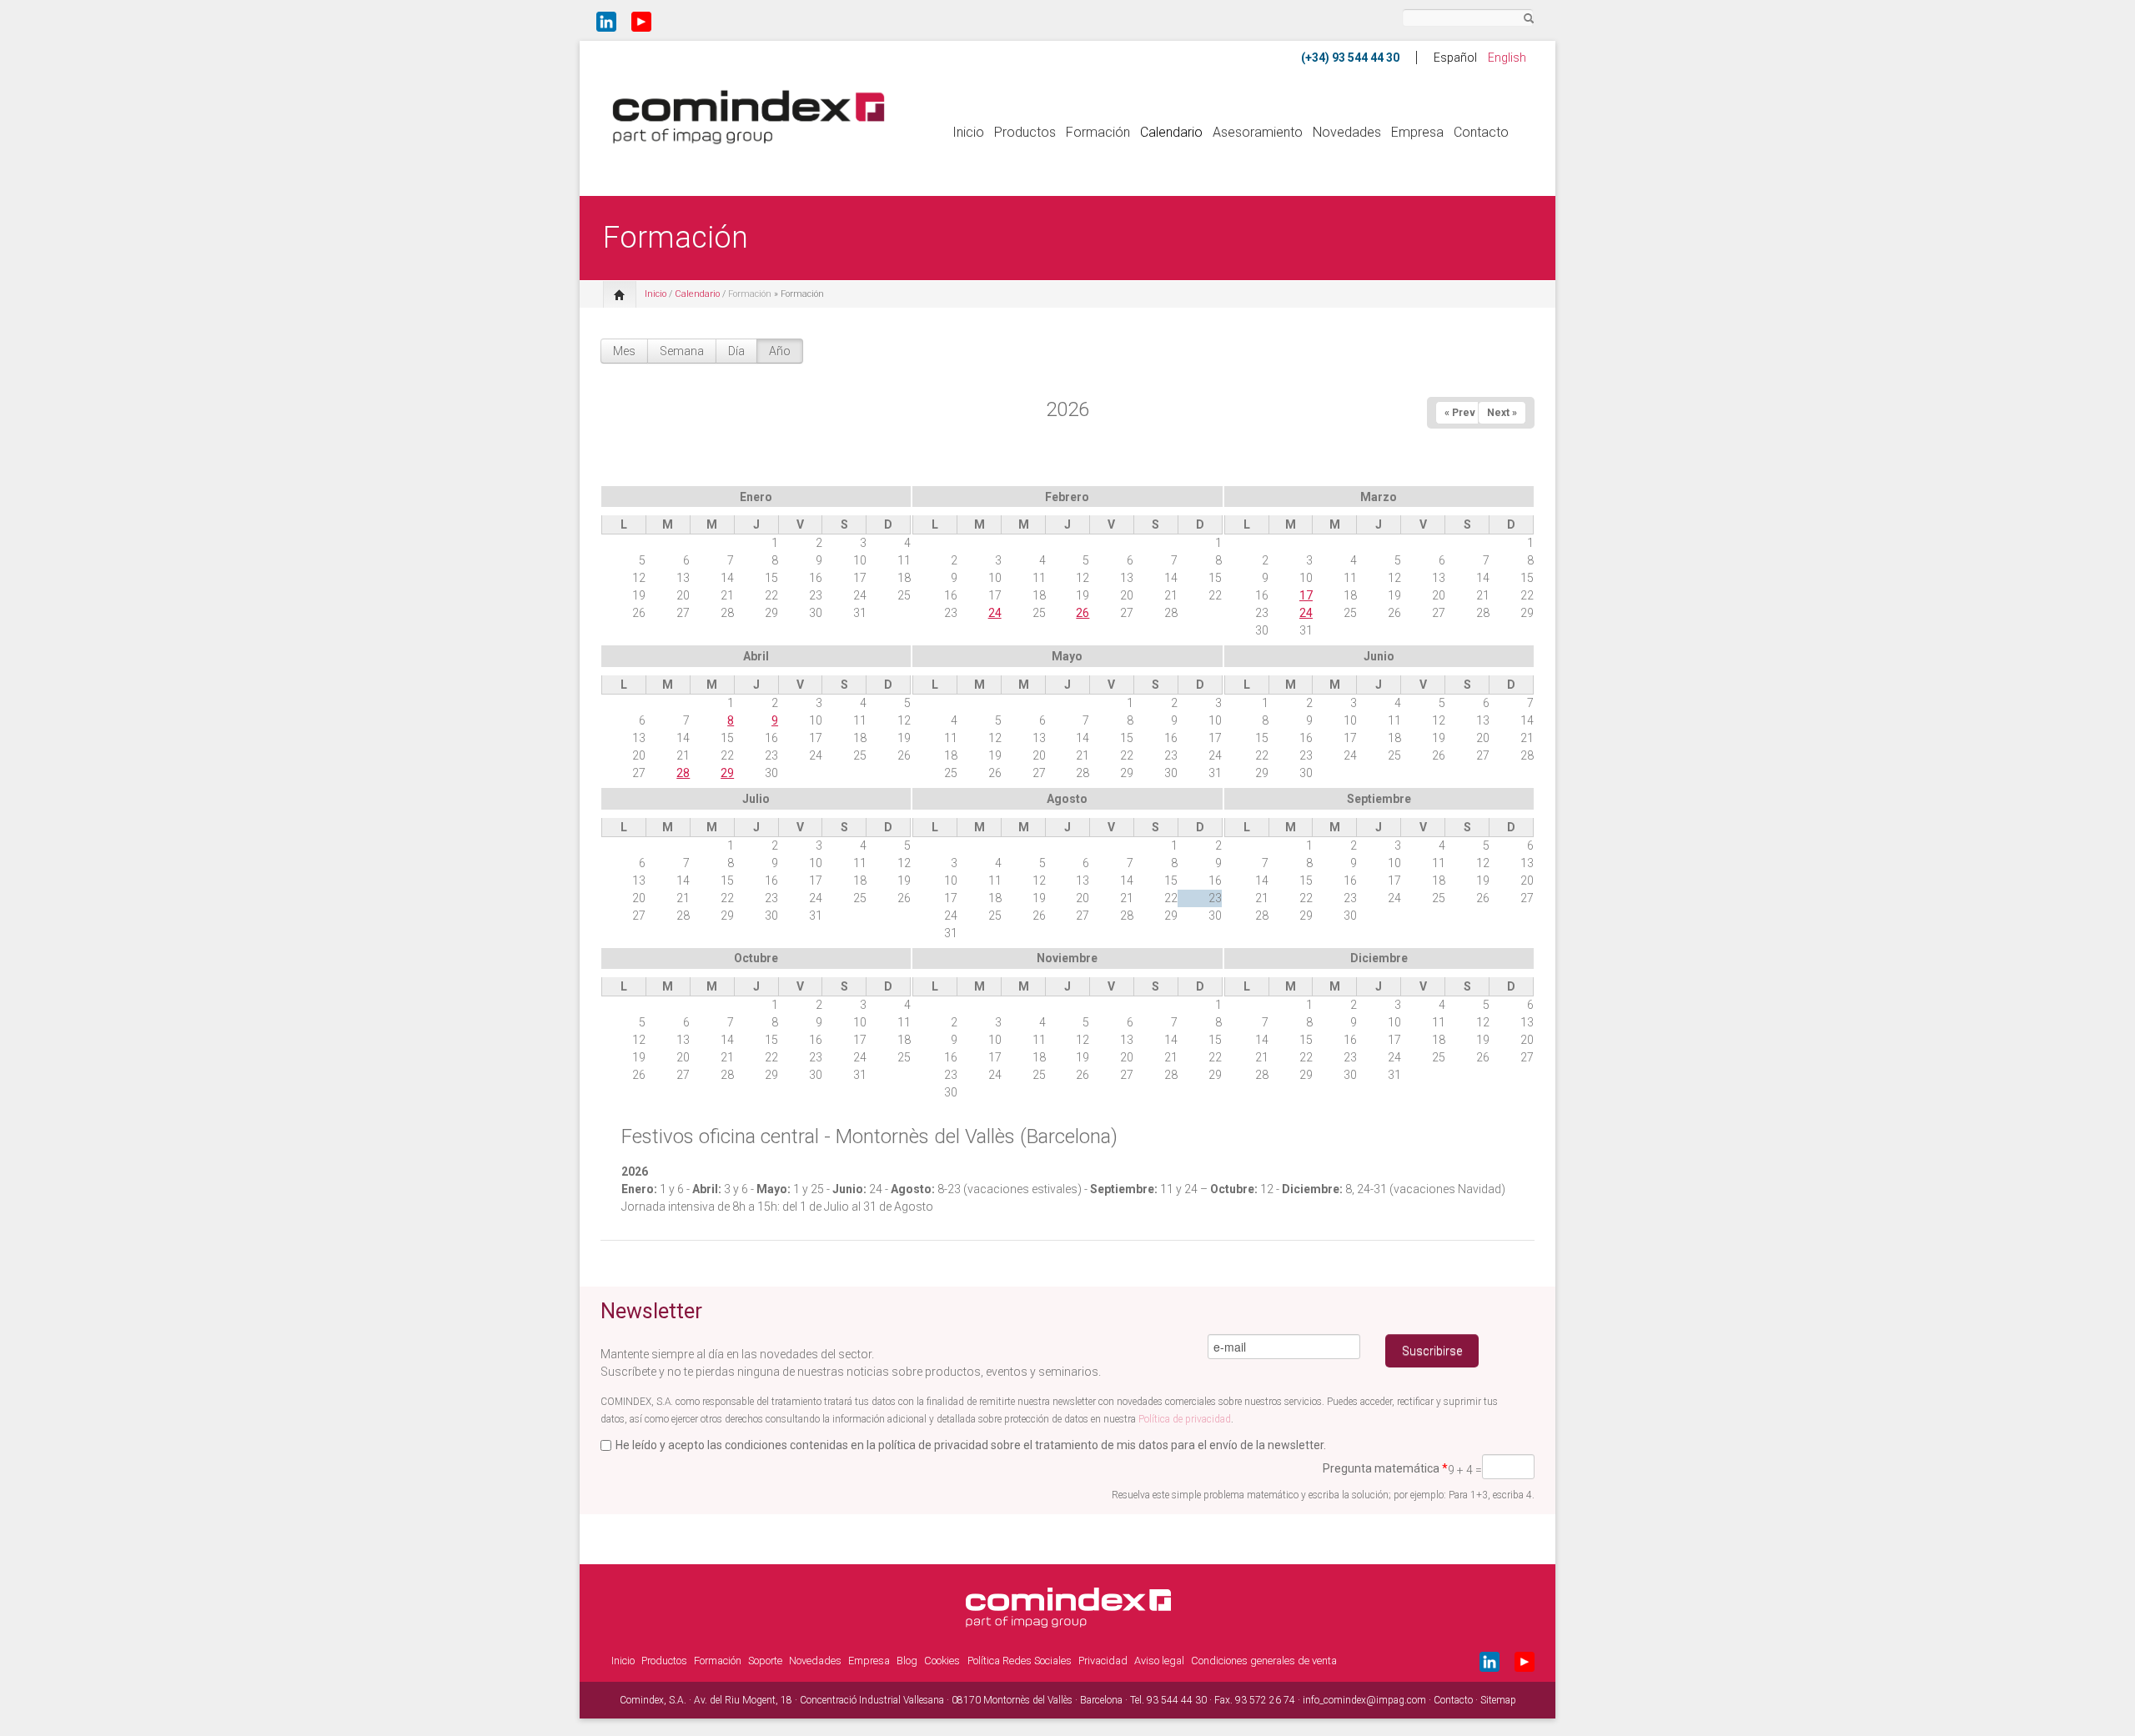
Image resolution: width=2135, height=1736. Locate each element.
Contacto (1481, 132)
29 (727, 773)
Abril (756, 656)
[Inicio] (749, 116)
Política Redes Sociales (1020, 1661)
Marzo (1379, 497)
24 (995, 613)
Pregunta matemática (1385, 1468)
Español (1455, 58)
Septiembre (1379, 799)
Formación (1098, 132)
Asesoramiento (1258, 132)
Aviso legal (1159, 1661)
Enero (756, 497)
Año (780, 351)
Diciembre (1379, 958)
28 (683, 773)
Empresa (1417, 132)
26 (1083, 613)
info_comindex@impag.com (1364, 1700)
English (1507, 58)
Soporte (765, 1661)
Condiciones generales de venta (1264, 1661)
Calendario (1171, 132)
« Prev (1460, 413)
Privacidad (1103, 1661)
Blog (907, 1661)
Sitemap (1498, 1700)
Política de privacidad (1185, 1419)
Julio (756, 799)
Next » (1502, 413)
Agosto (1067, 799)
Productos (1025, 132)
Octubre (756, 958)
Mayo (1067, 656)
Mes (624, 351)
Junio (1379, 656)
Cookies (942, 1661)
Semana (682, 351)
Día (736, 351)
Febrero (1067, 497)
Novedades (1347, 132)
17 (1306, 595)
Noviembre (1067, 958)
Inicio (968, 132)
